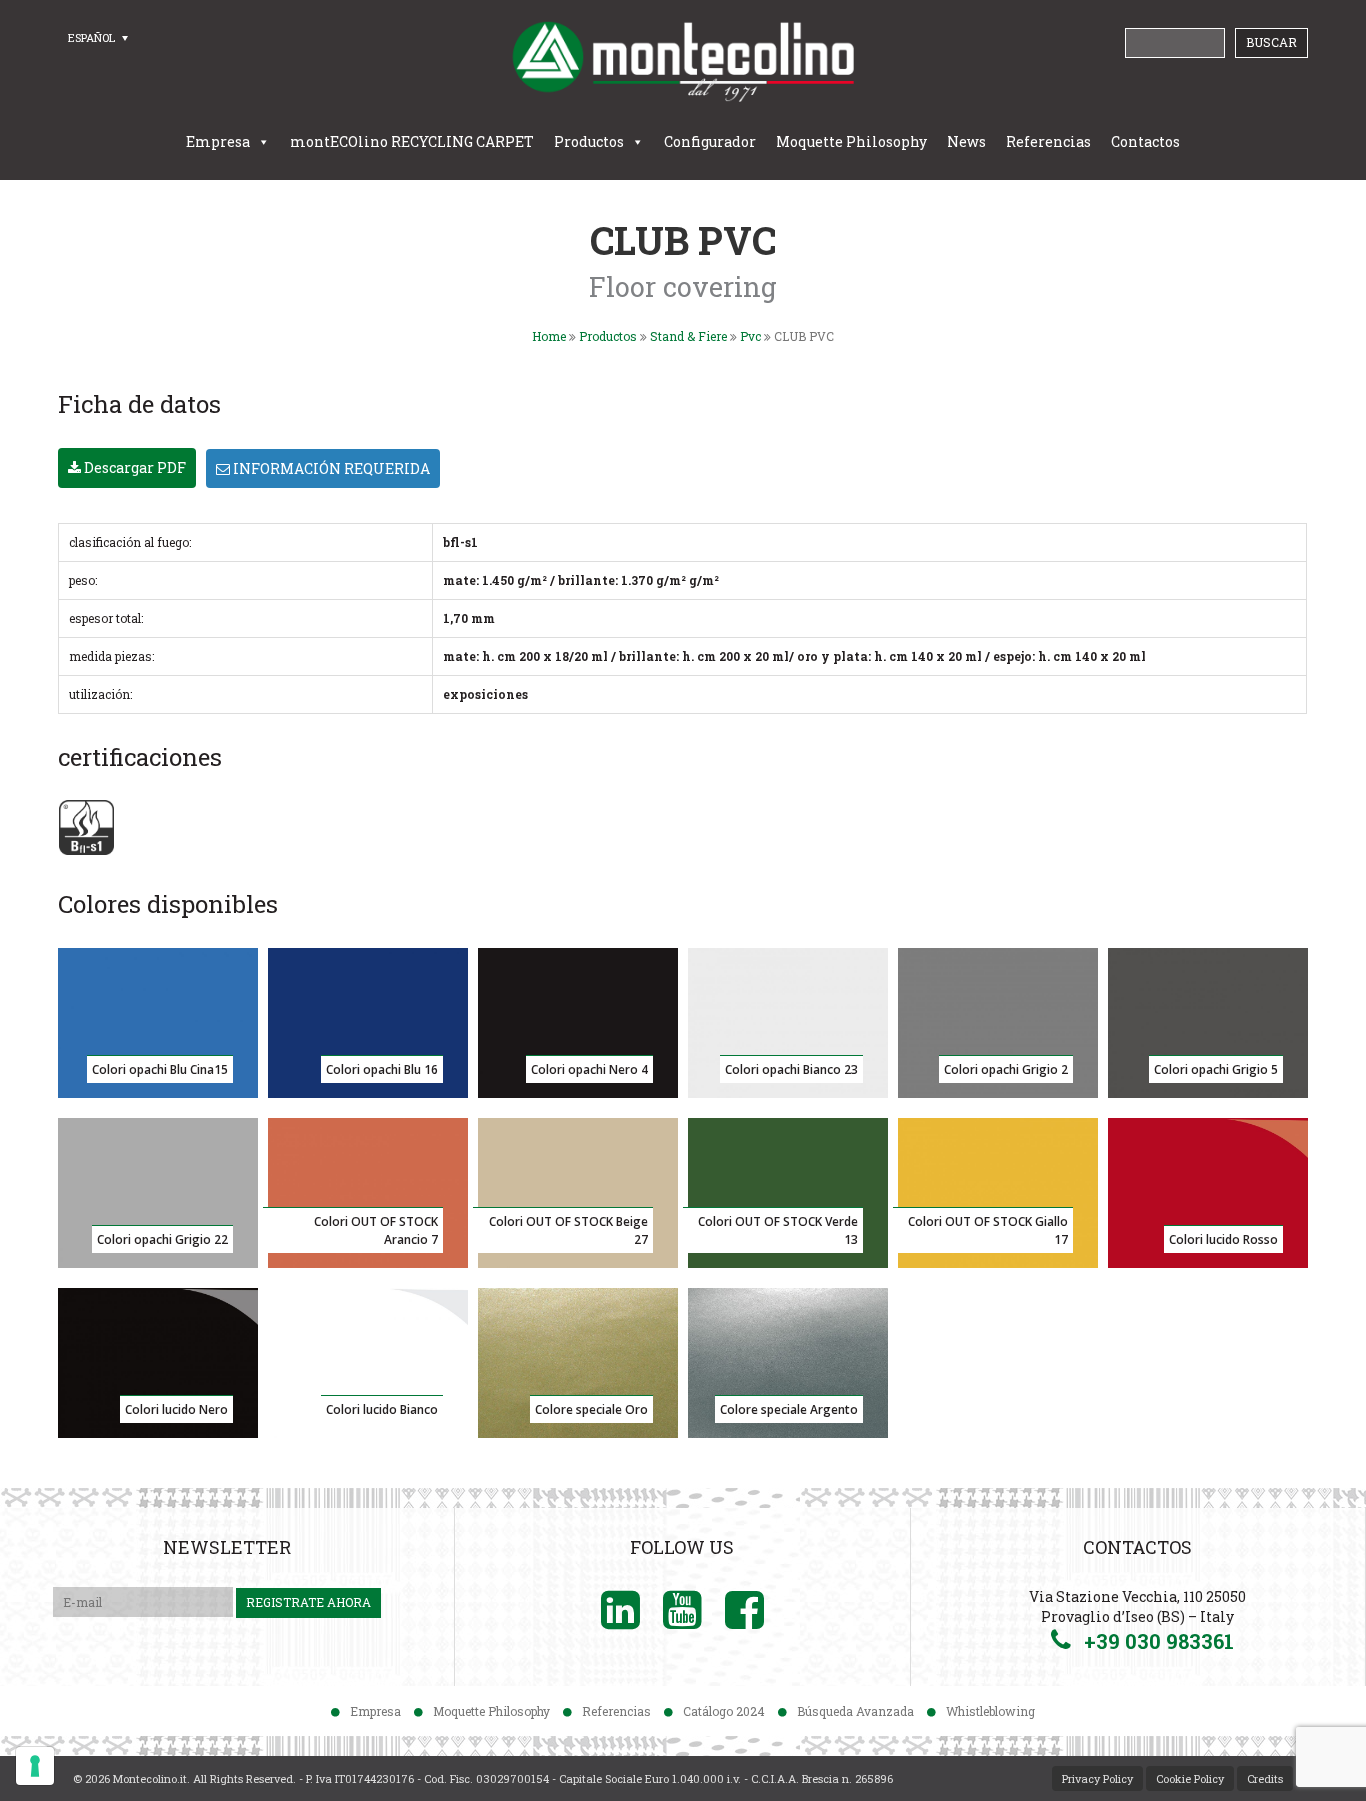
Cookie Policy (1190, 1778)
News (966, 141)
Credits (1265, 1778)
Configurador (710, 141)
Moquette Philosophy (851, 141)
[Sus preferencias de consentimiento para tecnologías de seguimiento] (35, 1766)
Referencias (1048, 141)
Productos (589, 141)
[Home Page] (683, 61)
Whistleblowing (990, 1711)
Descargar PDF (133, 467)
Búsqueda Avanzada (855, 1711)
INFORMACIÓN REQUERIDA (330, 468)
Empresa (218, 141)
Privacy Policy (1097, 1778)
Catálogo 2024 (724, 1711)
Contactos (1145, 141)
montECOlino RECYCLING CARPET (412, 141)
